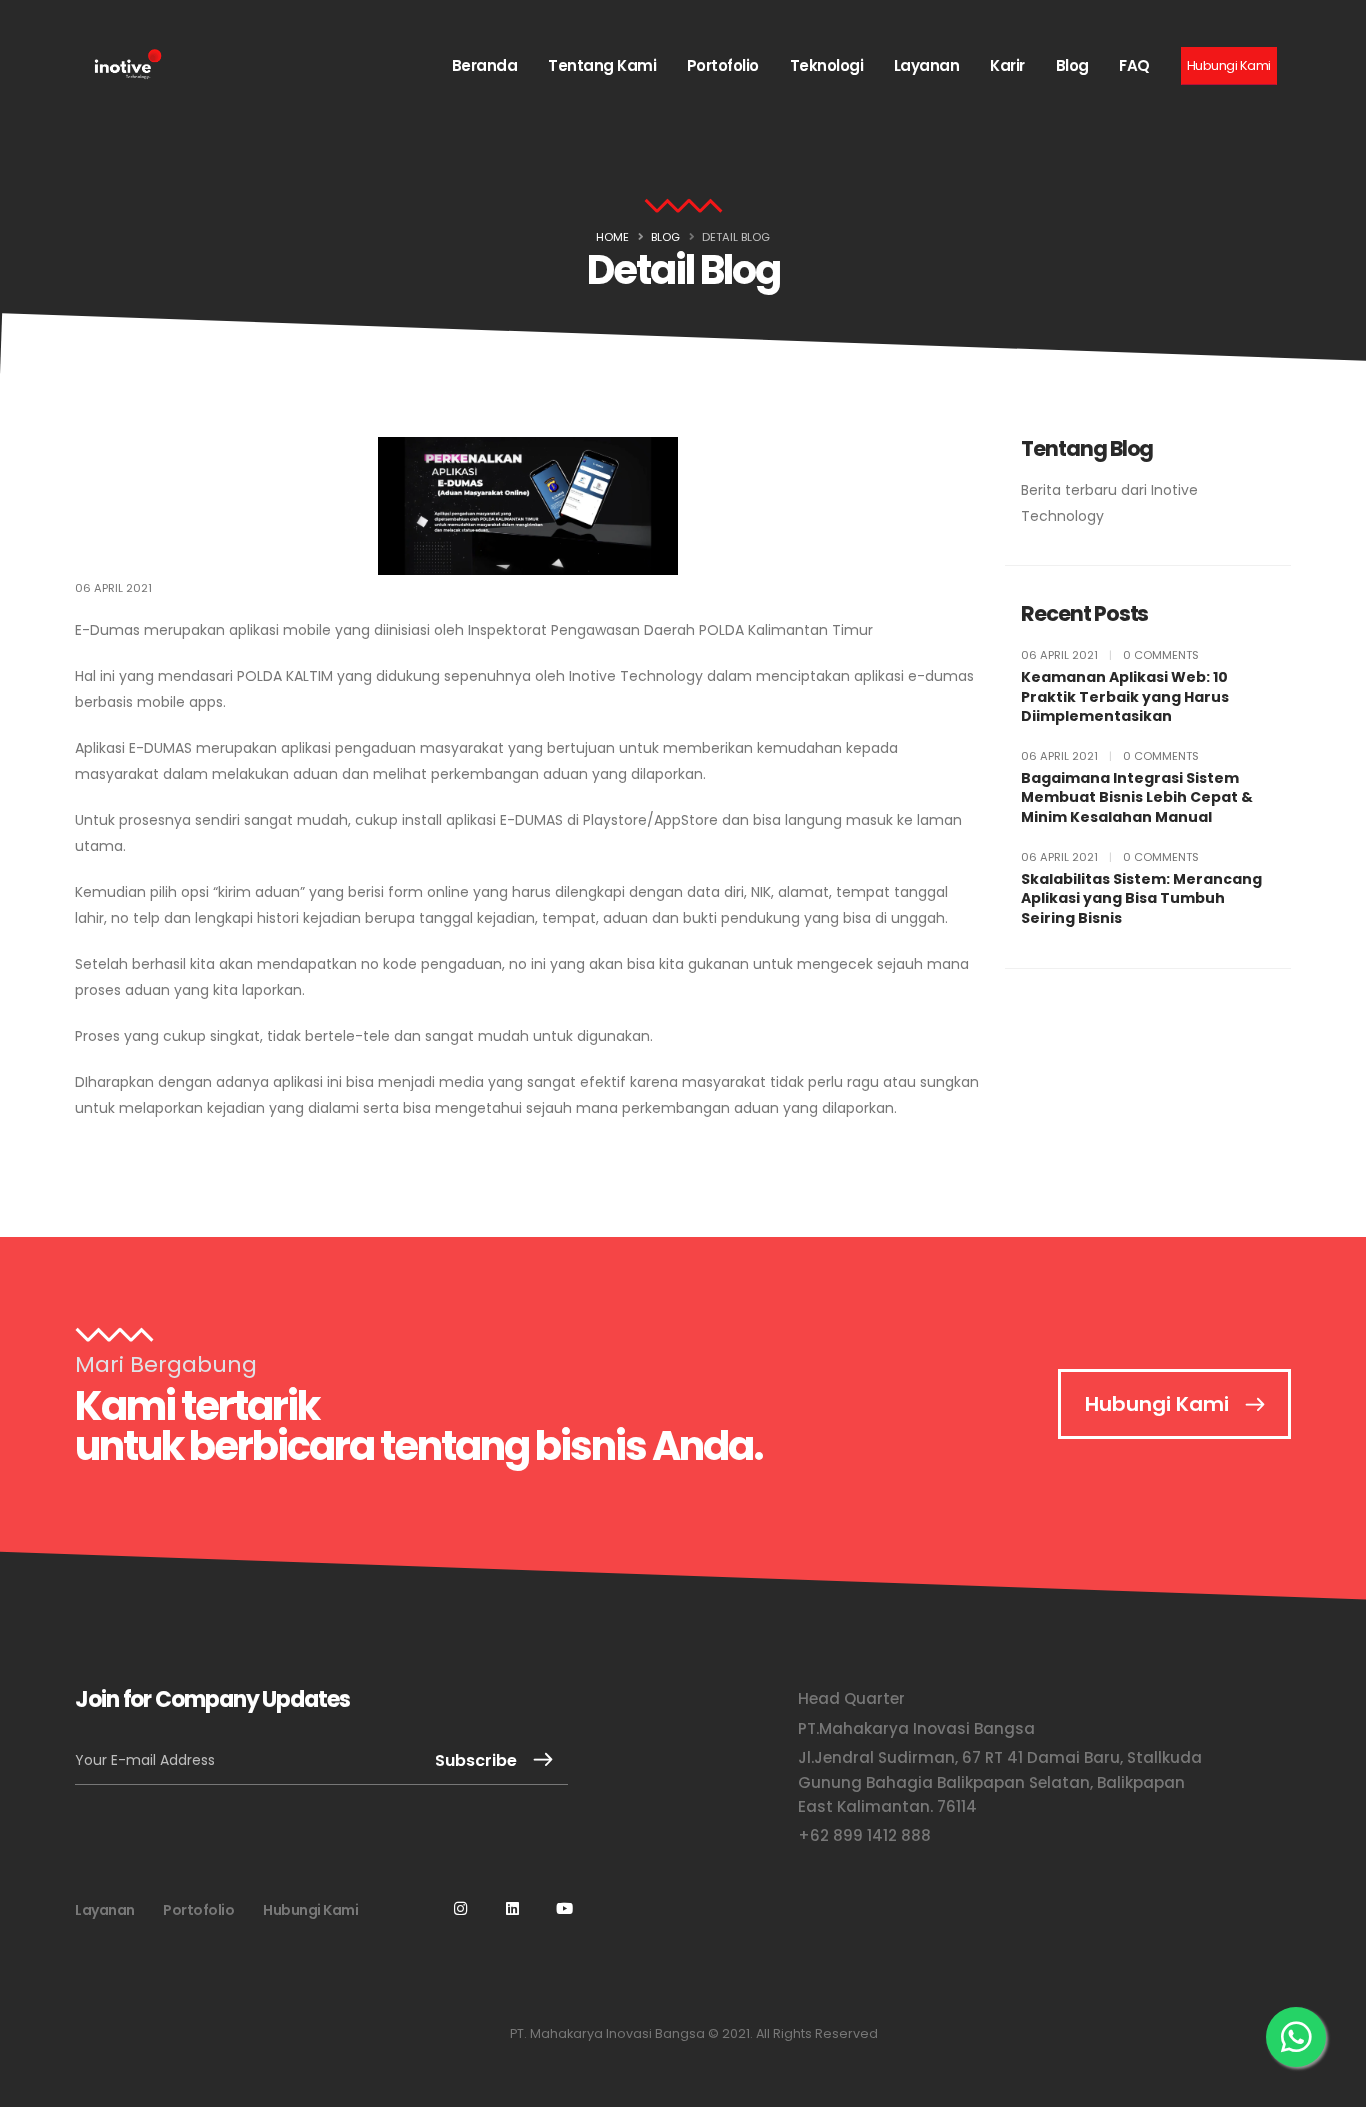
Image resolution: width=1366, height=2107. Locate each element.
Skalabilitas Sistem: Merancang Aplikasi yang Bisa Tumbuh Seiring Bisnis (1141, 899)
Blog (1072, 65)
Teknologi (827, 65)
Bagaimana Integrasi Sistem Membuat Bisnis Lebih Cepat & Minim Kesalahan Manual (1137, 798)
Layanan (927, 65)
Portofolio (723, 65)
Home (612, 237)
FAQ (1134, 65)
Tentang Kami (602, 65)
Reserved (846, 2033)
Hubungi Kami (1157, 1404)
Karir (1007, 65)
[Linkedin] (513, 1925)
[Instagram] (461, 1925)
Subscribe (476, 1760)
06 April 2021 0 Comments (1110, 655)
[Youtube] (565, 1925)
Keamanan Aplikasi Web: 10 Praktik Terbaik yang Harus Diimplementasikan (1125, 697)
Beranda (485, 65)
